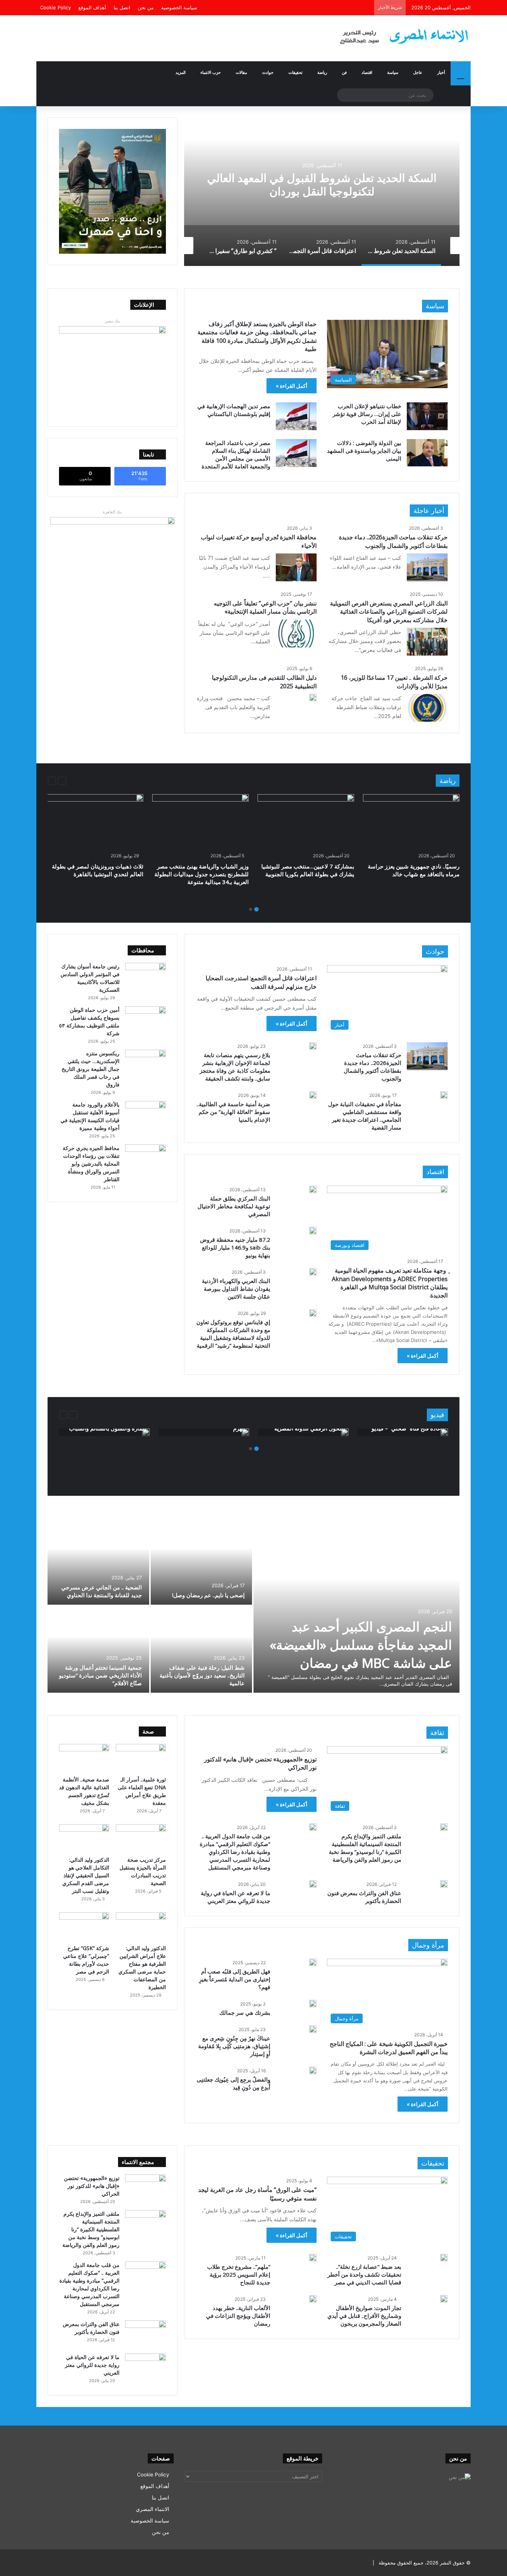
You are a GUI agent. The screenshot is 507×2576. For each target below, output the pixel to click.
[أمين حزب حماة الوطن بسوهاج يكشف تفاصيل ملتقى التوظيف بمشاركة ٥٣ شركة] (145, 1020)
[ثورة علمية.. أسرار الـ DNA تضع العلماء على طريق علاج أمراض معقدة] (141, 1758)
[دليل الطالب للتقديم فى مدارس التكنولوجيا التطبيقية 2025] (313, 698)
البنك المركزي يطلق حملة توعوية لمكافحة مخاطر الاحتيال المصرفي (234, 1206)
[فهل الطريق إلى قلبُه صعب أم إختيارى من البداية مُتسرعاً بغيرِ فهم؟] (313, 1962)
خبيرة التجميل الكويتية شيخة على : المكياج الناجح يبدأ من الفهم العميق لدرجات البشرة (389, 2048)
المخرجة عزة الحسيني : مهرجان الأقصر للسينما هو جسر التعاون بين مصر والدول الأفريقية (204, 1675)
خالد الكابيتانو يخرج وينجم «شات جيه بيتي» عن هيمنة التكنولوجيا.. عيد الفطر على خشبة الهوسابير (99, 1675)
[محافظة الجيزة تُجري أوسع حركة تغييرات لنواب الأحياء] (296, 567)
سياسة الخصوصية (179, 7)
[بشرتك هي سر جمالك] (313, 2004)
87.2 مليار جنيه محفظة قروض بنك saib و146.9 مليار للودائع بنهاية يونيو (235, 1247)
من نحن (146, 7)
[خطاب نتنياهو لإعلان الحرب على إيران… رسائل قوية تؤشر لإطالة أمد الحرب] (427, 416)
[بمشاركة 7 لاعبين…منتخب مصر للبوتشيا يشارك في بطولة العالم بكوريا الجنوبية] (306, 821)
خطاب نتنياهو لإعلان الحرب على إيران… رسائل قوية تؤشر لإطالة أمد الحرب (367, 414)
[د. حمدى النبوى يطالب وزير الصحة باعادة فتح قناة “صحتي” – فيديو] (444, 1432)
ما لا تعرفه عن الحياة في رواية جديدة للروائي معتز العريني (235, 1897)
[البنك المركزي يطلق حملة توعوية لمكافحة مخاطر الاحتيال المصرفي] (313, 1189)
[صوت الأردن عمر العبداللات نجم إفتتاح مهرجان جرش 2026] (98, 1561)
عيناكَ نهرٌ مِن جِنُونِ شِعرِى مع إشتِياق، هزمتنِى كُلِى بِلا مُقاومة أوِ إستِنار (234, 2046)
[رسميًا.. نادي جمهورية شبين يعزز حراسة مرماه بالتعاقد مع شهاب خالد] (411, 821)
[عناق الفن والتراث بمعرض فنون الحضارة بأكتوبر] (444, 1884)
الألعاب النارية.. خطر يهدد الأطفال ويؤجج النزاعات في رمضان (238, 2316)
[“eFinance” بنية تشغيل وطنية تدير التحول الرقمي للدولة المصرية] (345, 1432)
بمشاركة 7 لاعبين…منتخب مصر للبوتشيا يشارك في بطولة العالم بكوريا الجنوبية (308, 870)
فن (344, 72)
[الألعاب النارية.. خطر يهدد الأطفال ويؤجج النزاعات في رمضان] (313, 2299)
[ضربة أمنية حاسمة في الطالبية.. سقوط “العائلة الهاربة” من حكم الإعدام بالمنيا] (313, 1095)
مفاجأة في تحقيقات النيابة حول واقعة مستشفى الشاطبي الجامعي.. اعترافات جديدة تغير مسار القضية (365, 1116)
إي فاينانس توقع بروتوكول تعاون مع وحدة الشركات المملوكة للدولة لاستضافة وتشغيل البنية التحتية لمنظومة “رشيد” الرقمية (233, 1338)
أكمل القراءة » (292, 386)
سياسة (393, 72)
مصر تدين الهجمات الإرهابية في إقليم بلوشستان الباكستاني (234, 410)
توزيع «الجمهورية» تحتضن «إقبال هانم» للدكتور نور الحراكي (92, 2186)
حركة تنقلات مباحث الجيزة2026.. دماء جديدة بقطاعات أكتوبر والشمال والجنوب (393, 541)
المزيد (181, 72)
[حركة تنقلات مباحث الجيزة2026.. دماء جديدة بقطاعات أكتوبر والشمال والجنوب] (427, 567)
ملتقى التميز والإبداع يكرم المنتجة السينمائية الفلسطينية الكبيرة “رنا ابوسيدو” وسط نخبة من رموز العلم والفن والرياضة (365, 1848)
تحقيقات (295, 72)
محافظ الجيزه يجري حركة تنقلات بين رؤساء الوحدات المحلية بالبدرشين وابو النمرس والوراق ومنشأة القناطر (91, 1164)
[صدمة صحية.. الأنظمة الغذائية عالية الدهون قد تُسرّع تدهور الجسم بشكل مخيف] (84, 1758)
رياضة (322, 72)
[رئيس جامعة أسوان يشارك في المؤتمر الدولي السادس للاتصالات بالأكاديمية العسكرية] (145, 977)
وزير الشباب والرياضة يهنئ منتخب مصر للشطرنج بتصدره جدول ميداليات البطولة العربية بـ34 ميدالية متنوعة (202, 874)
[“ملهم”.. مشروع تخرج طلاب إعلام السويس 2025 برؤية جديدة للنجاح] (313, 2258)
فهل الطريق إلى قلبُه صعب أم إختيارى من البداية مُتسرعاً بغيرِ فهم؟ (235, 1979)
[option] (322, 192)
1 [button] (256, 909)
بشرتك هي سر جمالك (245, 2013)
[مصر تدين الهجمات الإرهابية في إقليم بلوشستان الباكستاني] (296, 416)
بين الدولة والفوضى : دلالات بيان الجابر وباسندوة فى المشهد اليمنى (364, 451)
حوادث (268, 72)
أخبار (441, 72)
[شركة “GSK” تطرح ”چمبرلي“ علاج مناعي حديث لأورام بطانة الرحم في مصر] (84, 1926)
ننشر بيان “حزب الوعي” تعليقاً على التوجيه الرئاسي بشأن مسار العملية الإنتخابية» (265, 607)
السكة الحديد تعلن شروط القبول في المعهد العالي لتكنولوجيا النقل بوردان (322, 184)
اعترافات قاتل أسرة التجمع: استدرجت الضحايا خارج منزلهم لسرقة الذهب (261, 982)
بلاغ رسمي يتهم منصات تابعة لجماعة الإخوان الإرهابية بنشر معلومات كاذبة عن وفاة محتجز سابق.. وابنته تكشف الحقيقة (235, 1067)
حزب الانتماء (211, 72)
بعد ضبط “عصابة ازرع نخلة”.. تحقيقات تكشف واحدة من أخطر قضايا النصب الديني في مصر (364, 2274)
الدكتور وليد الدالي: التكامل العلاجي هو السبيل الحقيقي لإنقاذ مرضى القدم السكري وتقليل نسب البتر (86, 1875)
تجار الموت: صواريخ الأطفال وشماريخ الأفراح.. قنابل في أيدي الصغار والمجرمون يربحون (364, 2316)
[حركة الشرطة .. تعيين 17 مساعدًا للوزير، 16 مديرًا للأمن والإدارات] (427, 708)
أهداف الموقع (92, 7)
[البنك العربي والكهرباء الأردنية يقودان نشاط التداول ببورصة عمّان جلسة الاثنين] (313, 1272)
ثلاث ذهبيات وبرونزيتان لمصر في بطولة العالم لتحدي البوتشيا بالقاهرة (98, 870)
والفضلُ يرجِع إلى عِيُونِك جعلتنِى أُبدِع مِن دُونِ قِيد (233, 2083)
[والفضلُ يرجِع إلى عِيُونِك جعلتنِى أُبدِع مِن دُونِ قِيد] (313, 2070)
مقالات (241, 72)
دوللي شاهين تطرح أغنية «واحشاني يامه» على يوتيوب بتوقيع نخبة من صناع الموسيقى (357, 1645)
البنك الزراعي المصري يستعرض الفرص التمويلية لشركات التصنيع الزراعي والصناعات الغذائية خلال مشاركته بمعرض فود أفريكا (389, 612)
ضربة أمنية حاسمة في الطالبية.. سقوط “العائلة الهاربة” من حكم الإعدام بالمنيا (233, 1112)
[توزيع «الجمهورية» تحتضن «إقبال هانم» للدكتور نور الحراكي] (145, 2188)
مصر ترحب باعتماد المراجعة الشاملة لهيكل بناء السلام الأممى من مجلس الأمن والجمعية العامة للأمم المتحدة (236, 454)
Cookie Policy (55, 7)
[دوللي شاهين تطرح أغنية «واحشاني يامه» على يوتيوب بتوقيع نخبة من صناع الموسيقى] (356, 1605)
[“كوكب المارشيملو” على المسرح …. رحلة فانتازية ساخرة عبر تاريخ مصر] (202, 1561)
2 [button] (251, 909)
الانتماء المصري (153, 2509)
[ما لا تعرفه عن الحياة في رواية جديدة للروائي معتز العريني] (313, 1884)
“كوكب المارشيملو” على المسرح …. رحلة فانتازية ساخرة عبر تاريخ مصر (203, 1591)
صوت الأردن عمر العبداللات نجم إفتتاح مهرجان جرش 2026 (105, 1591)
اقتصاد (367, 72)
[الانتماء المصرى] (402, 33)
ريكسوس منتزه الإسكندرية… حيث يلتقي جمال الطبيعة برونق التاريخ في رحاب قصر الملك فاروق (91, 1069)
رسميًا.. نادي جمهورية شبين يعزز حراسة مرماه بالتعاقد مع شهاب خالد (414, 870)
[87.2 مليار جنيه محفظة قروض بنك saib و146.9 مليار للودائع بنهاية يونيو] (313, 1231)
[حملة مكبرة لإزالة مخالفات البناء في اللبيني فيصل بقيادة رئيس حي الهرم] (245, 1432)
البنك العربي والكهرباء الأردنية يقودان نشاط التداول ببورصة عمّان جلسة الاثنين (236, 1289)
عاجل (418, 72)
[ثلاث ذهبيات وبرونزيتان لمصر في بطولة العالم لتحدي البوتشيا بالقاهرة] (95, 821)
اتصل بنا (122, 7)
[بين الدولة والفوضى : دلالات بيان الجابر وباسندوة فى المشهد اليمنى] (427, 453)
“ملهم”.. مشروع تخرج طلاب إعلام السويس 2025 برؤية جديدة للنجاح (239, 2274)
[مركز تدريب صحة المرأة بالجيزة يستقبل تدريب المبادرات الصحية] (141, 1838)
